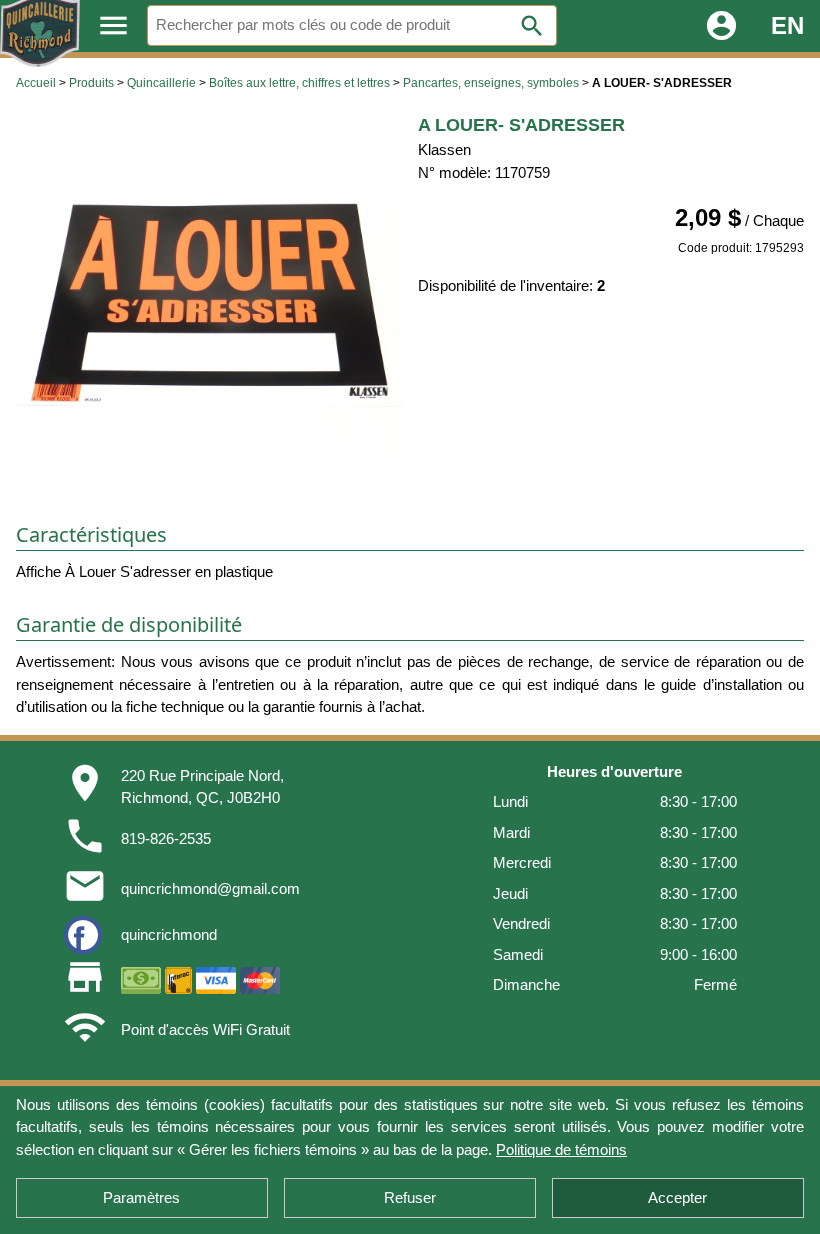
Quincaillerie (161, 83)
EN (787, 25)
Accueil (36, 83)
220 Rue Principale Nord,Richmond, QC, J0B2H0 (202, 787)
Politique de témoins (561, 1149)
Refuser (410, 1197)
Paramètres (141, 1197)
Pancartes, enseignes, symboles (491, 83)
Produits (91, 83)
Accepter (677, 1197)
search (532, 26)
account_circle (721, 25)
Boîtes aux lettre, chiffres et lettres (299, 83)
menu (113, 25)
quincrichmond (169, 934)
